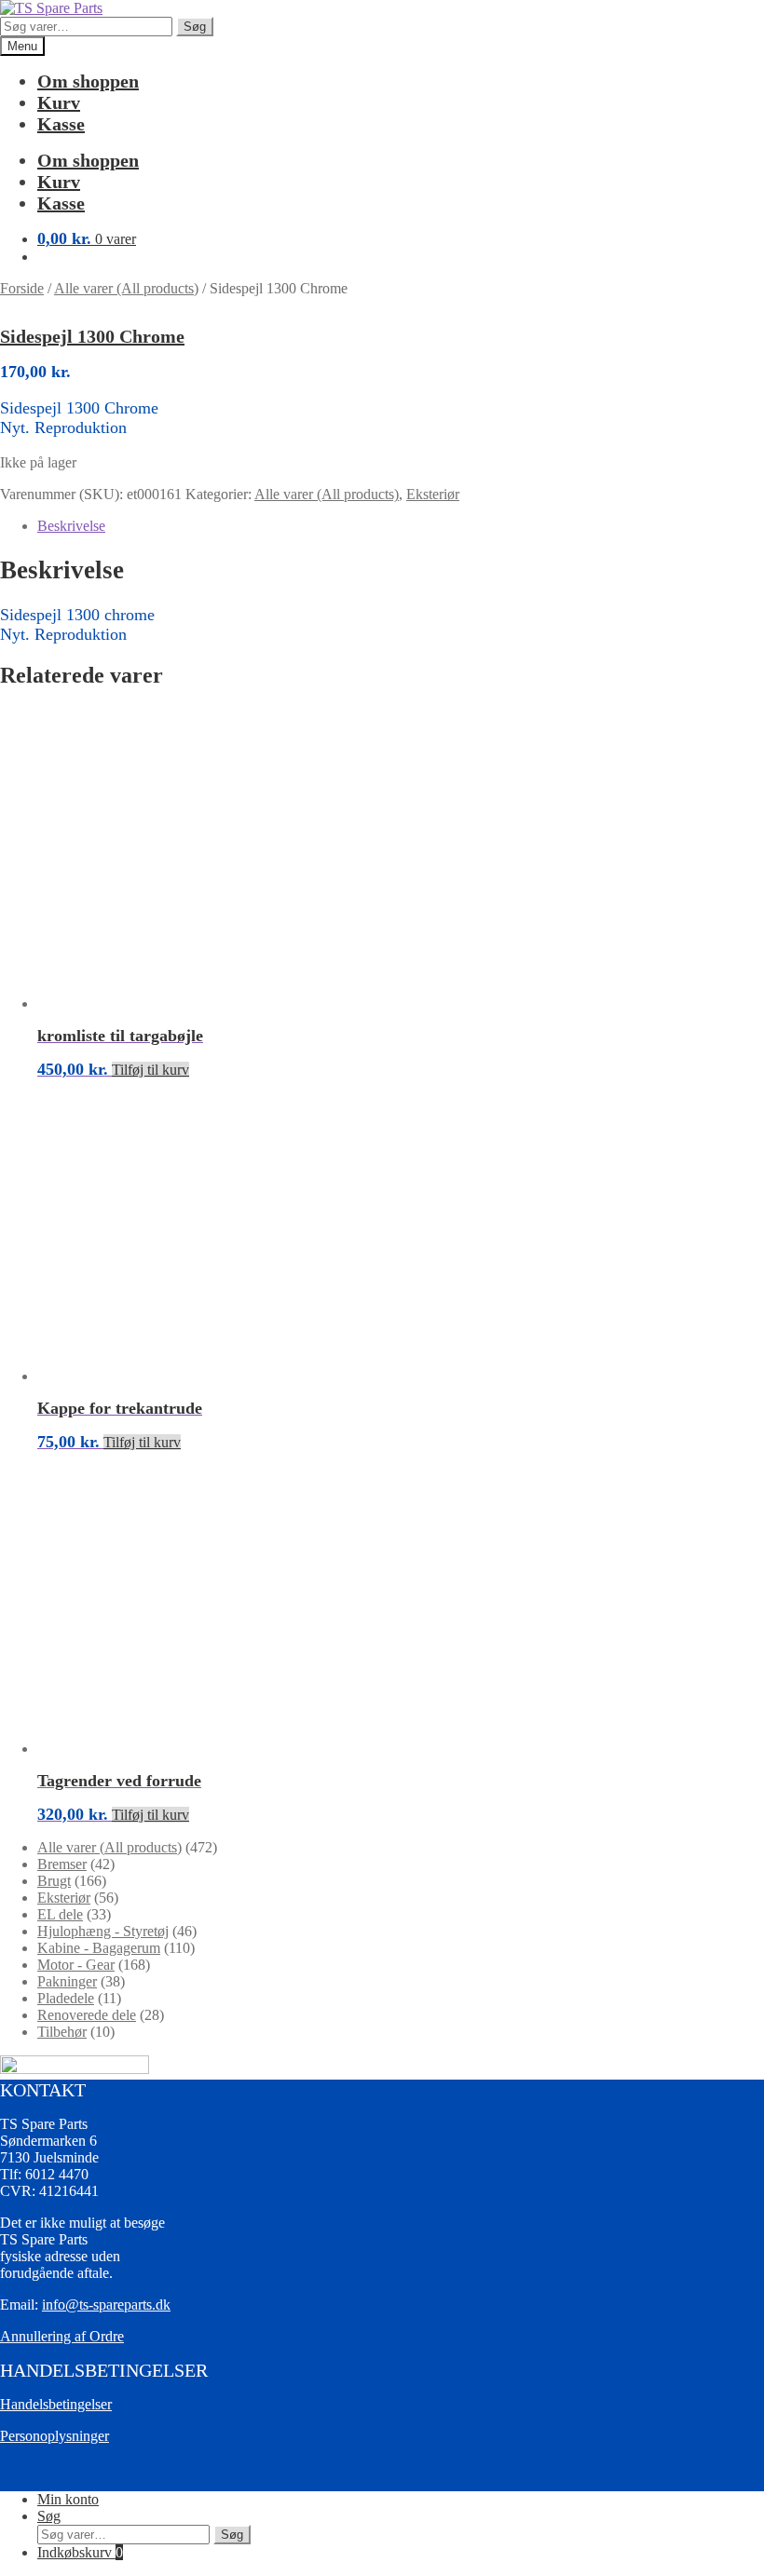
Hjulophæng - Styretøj (103, 1931)
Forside (22, 288)
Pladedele (66, 1998)
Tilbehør (62, 2032)
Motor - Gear (76, 1965)
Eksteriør (433, 494)
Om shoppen (88, 81)
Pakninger (67, 1981)
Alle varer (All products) (126, 288)
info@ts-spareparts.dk (106, 2305)
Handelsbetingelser (56, 2404)
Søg (195, 27)
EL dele (60, 1914)
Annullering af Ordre (62, 2336)
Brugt (54, 1881)
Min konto (68, 2499)
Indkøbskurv (80, 2552)
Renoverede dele (87, 2015)
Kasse (61, 124)
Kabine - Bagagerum (99, 1948)
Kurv (59, 102)
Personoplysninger (55, 2436)
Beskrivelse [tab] (71, 526)
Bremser (62, 1864)
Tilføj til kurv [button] (150, 1070)
